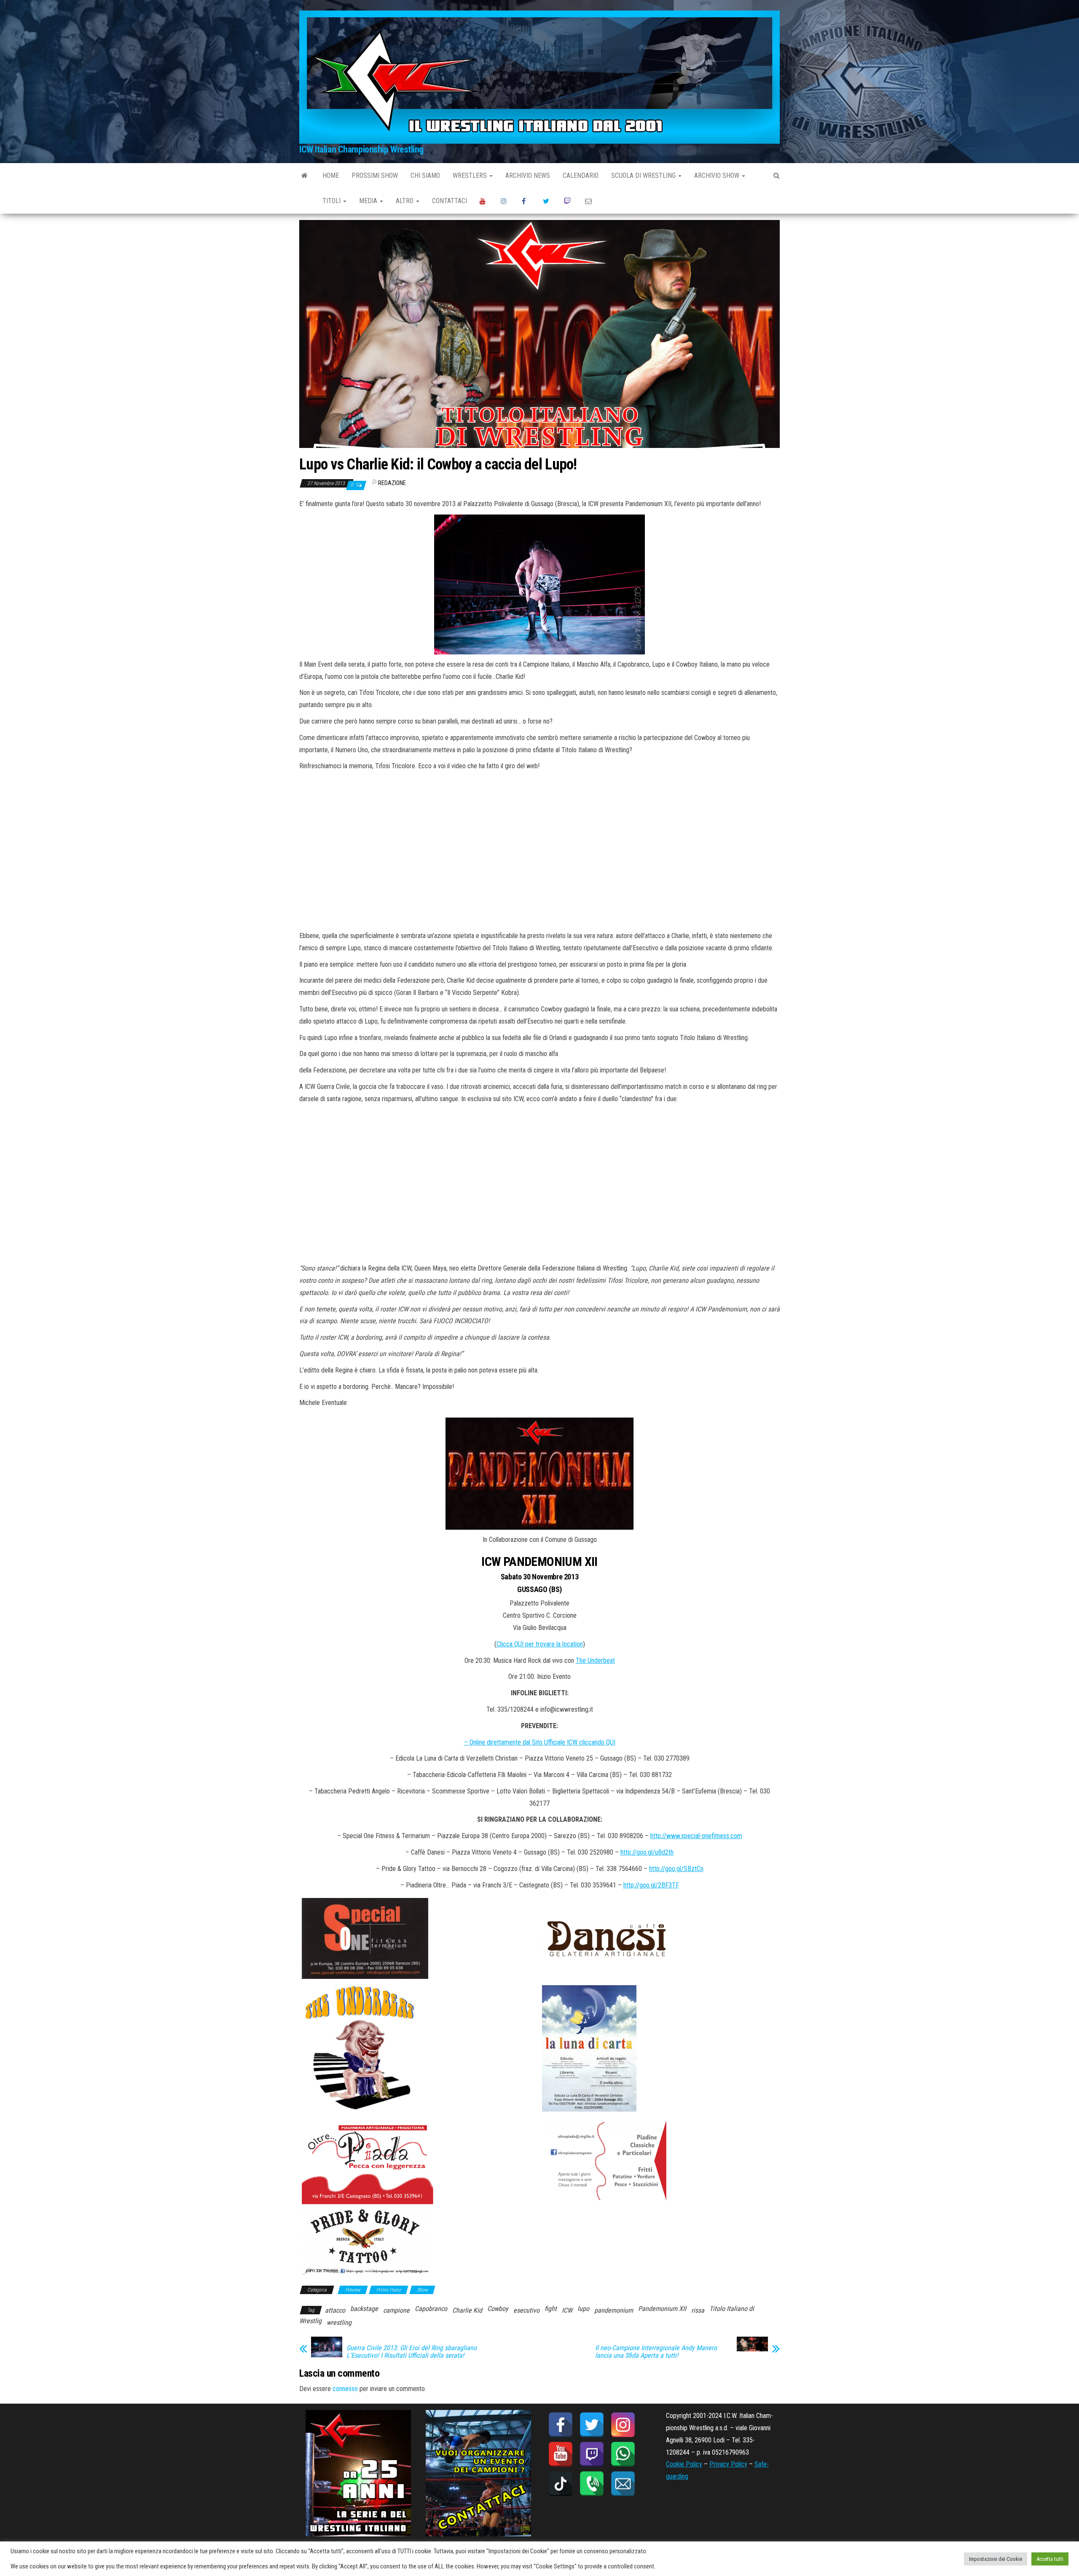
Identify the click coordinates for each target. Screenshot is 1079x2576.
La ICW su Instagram (505, 201)
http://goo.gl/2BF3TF (651, 1885)
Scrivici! (589, 201)
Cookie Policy (684, 2464)
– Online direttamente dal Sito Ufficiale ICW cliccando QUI (540, 1742)
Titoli (332, 201)
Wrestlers (471, 176)
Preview (353, 2290)
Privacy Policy (728, 2464)
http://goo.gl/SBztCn (676, 1869)
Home (331, 176)
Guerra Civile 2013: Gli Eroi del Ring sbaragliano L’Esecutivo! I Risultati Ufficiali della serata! (412, 2352)
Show (422, 2290)
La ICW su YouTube (484, 201)
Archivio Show (718, 176)
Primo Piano (389, 2290)
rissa (698, 2310)
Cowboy (498, 2309)
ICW (567, 2310)
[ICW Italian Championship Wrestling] (305, 176)
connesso (345, 2389)
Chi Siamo (425, 176)
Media (369, 201)
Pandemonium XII (662, 2309)
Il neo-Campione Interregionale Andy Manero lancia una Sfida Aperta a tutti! (656, 2352)
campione (396, 2310)
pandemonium (614, 2310)
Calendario (581, 176)
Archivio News (528, 176)
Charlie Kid (467, 2310)
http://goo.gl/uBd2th (647, 1852)
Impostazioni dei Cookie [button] (996, 2559)
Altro (405, 201)
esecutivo (526, 2310)
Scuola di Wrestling (644, 176)
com (736, 1836)
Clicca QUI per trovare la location (540, 1644)
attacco (335, 2310)
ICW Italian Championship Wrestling (361, 149)
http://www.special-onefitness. (690, 1836)
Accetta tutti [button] (1050, 2559)
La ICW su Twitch (568, 201)
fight (551, 2309)
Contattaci (450, 201)
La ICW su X (547, 201)
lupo (583, 2309)
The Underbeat (595, 1661)
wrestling (339, 2323)
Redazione (392, 483)
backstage (364, 2309)
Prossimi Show (375, 176)
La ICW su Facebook (526, 201)
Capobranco (431, 2309)
